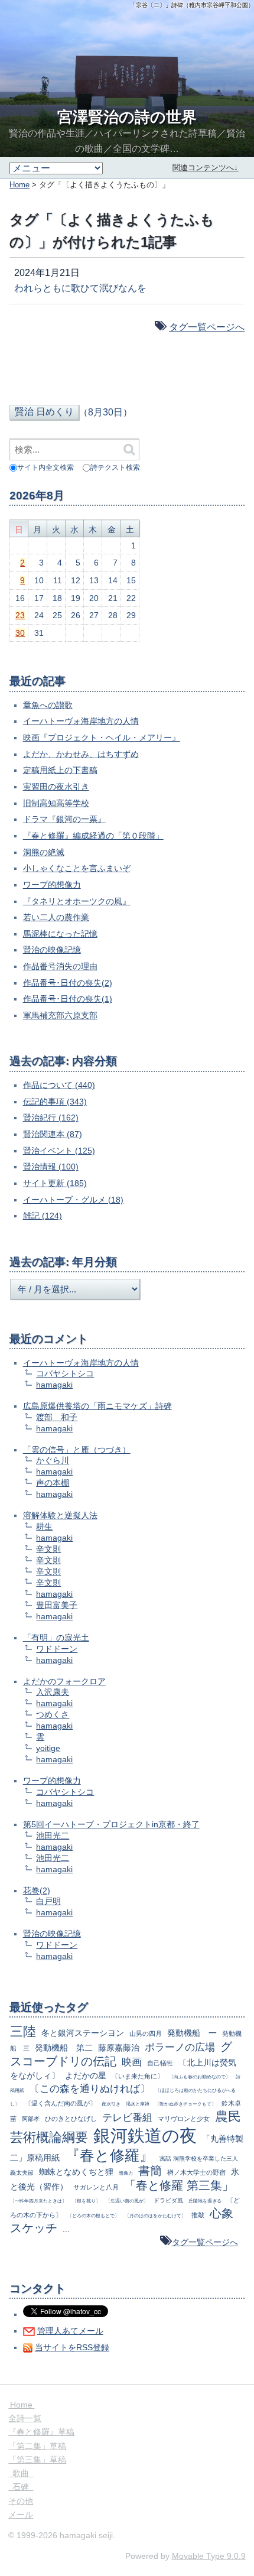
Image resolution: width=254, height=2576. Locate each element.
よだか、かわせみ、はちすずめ (81, 754)
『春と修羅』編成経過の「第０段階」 (93, 836)
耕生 (44, 1526)
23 (20, 615)
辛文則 (48, 1549)
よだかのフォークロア (64, 1681)
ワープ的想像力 (52, 885)
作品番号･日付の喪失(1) (68, 999)
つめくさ (53, 1714)
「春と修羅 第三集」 (179, 2185)
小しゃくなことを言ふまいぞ (77, 868)
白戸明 (48, 1901)
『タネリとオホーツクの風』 (77, 901)
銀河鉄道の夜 (145, 2135)
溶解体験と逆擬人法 (60, 1515)
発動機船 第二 (64, 2048)
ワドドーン (57, 1649)
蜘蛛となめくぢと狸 (76, 2172)
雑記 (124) (43, 1216)
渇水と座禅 (138, 2104)
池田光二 (53, 1836)
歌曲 (21, 2473)
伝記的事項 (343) (55, 1102)
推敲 (198, 2215)
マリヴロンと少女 (184, 2119)
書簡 (150, 2171)
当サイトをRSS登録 (72, 2347)
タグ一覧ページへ (207, 327)
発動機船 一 (192, 2033)
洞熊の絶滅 (44, 852)
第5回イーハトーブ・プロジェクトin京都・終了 (111, 1824)
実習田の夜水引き (56, 787)
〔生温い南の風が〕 (127, 2201)
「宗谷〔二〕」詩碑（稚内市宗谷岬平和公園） (192, 5)
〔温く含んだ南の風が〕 (61, 2103)
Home (19, 185)
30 (20, 633)
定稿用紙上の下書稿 (60, 770)
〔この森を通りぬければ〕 (90, 2089)
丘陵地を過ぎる (205, 2201)
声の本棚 (53, 1483)
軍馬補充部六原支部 (60, 1015)
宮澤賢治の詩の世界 (127, 117)
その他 (21, 2501)
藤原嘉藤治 (119, 2048)
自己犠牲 (160, 2063)
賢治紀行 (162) (51, 1118)
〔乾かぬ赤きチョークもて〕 (185, 2104)
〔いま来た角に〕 (138, 2076)
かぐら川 (53, 1460)
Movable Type (209, 2556)
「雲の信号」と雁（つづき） (77, 1450)
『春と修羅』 (110, 2155)
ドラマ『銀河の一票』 (64, 819)
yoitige (48, 1748)
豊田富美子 (57, 1605)
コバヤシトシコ (65, 1373)
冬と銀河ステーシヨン (83, 2033)
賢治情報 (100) (51, 1167)
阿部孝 (31, 2119)
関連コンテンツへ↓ (205, 168)
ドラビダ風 (168, 2200)
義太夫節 (22, 2173)
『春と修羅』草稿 (41, 2432)
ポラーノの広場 (180, 2047)
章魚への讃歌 (48, 705)
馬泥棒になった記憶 (60, 934)
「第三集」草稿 (37, 2460)
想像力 (126, 2173)
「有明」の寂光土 (56, 1638)
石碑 (21, 2487)
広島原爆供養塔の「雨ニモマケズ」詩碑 (97, 1406)
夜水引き (111, 2104)
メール (21, 2515)
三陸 (23, 2031)
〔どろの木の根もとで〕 (93, 2216)
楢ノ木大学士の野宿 (196, 2172)
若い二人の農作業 (56, 917)
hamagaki (54, 1385)
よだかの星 (86, 2075)
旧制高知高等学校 (56, 803)
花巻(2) (37, 1890)
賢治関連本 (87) (53, 1134)
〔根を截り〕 (86, 2201)
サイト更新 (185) (55, 1183)
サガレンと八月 (96, 2187)
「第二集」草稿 (37, 2446)
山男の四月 (146, 2033)
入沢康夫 (53, 1692)
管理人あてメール (70, 2331)
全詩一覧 (25, 2418)
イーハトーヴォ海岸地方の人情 (81, 721)
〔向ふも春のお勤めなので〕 (200, 2077)
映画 (132, 2062)
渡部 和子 (57, 1417)
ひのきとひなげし (71, 2119)
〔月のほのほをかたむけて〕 (155, 2216)
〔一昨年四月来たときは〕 (38, 2201)
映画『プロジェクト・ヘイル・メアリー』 (102, 738)
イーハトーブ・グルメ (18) (73, 1200)
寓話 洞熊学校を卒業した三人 (199, 2158)
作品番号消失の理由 (60, 966)
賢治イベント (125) (59, 1151)
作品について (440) (59, 1085)
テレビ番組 (127, 2118)
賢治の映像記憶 (52, 950)
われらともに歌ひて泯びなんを (80, 288)
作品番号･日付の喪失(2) (68, 983)
